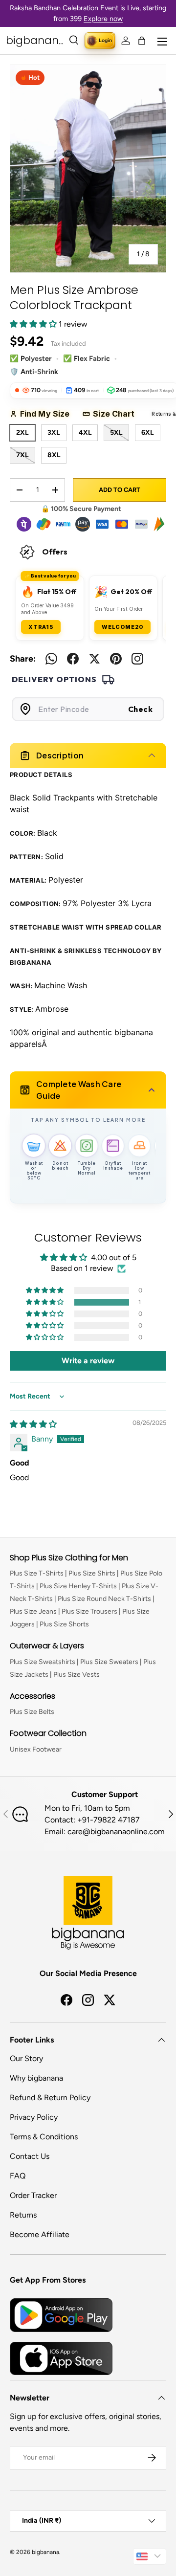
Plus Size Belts (32, 1712)
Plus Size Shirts (92, 1573)
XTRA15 (41, 627)
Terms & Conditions (44, 2137)
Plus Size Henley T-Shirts (78, 1586)
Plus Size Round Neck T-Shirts (104, 1599)
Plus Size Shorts (64, 1624)
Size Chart (117, 414)
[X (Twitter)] (94, 659)
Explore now (103, 19)
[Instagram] (137, 659)
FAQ (18, 2176)
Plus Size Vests (77, 1675)
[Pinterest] (116, 659)
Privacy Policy (34, 2117)
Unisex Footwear (36, 1749)
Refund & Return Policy (50, 2098)
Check (141, 709)
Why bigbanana (36, 2078)
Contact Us (30, 2156)
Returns (23, 2215)
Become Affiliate (40, 2234)
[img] (33, 1424)
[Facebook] (73, 659)
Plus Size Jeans (33, 1611)
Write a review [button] (88, 1361)
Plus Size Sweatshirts (43, 1662)
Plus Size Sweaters (109, 1662)
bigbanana (45, 2552)
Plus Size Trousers (89, 1611)
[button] (142, 41)
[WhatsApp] (51, 659)
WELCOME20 (122, 627)
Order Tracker (33, 2195)
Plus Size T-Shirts (37, 1573)
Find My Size (48, 414)
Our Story (26, 2058)
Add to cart (120, 490)
